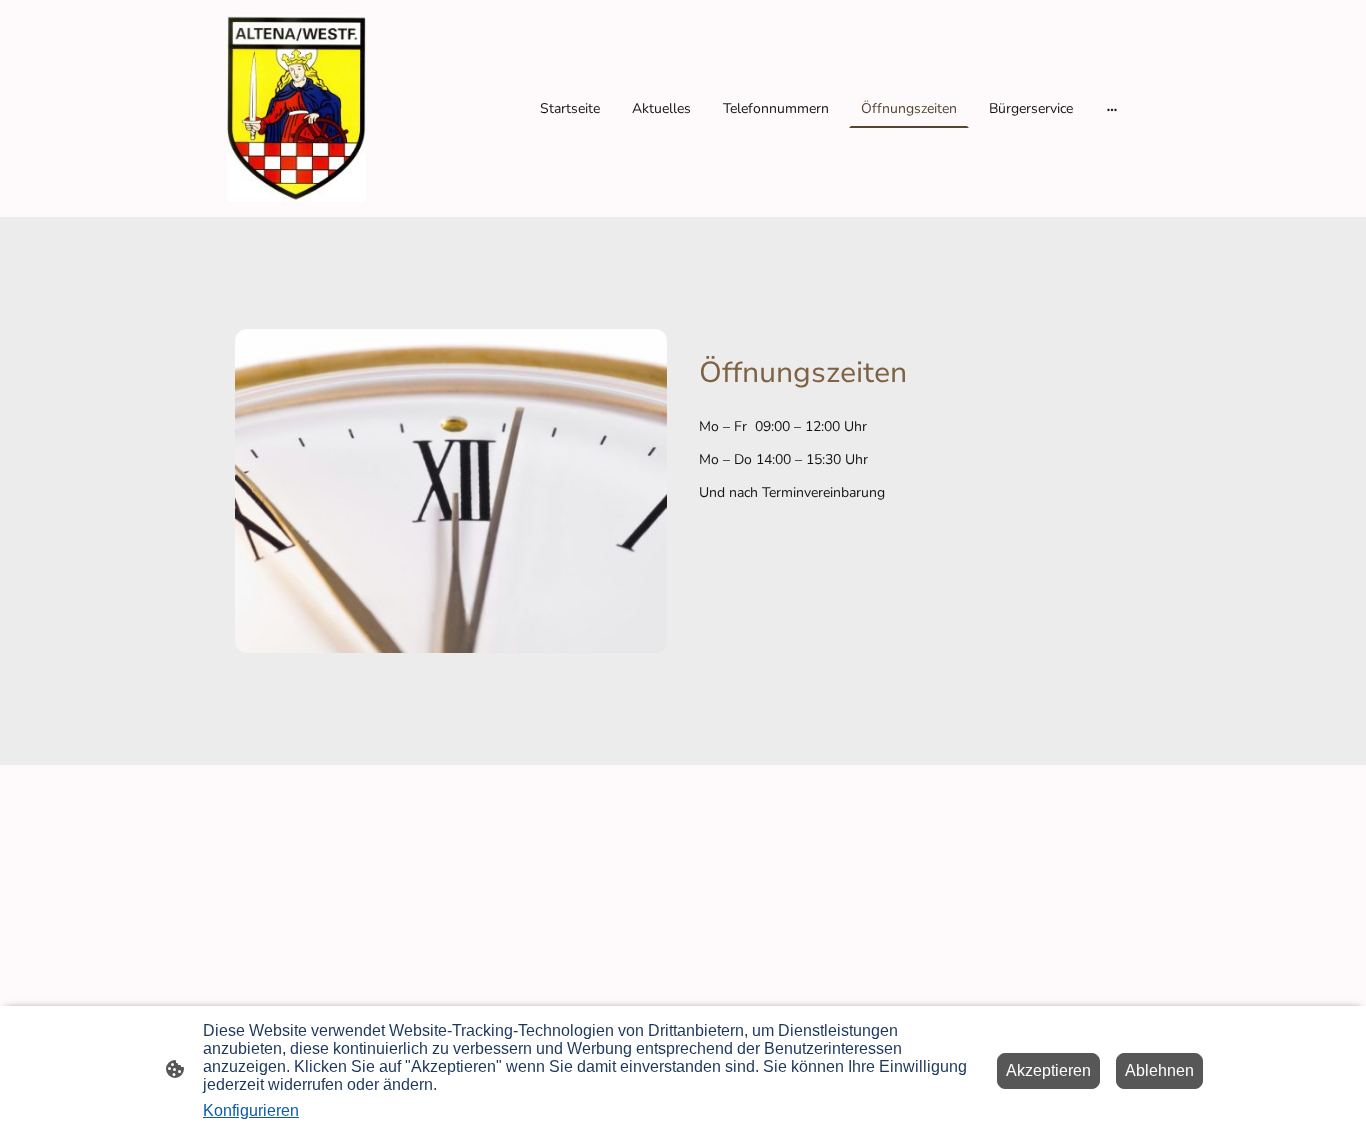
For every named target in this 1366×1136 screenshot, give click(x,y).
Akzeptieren (1048, 1070)
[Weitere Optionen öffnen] (1112, 109)
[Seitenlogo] (296, 108)
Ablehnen (1159, 1070)
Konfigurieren (251, 1110)
